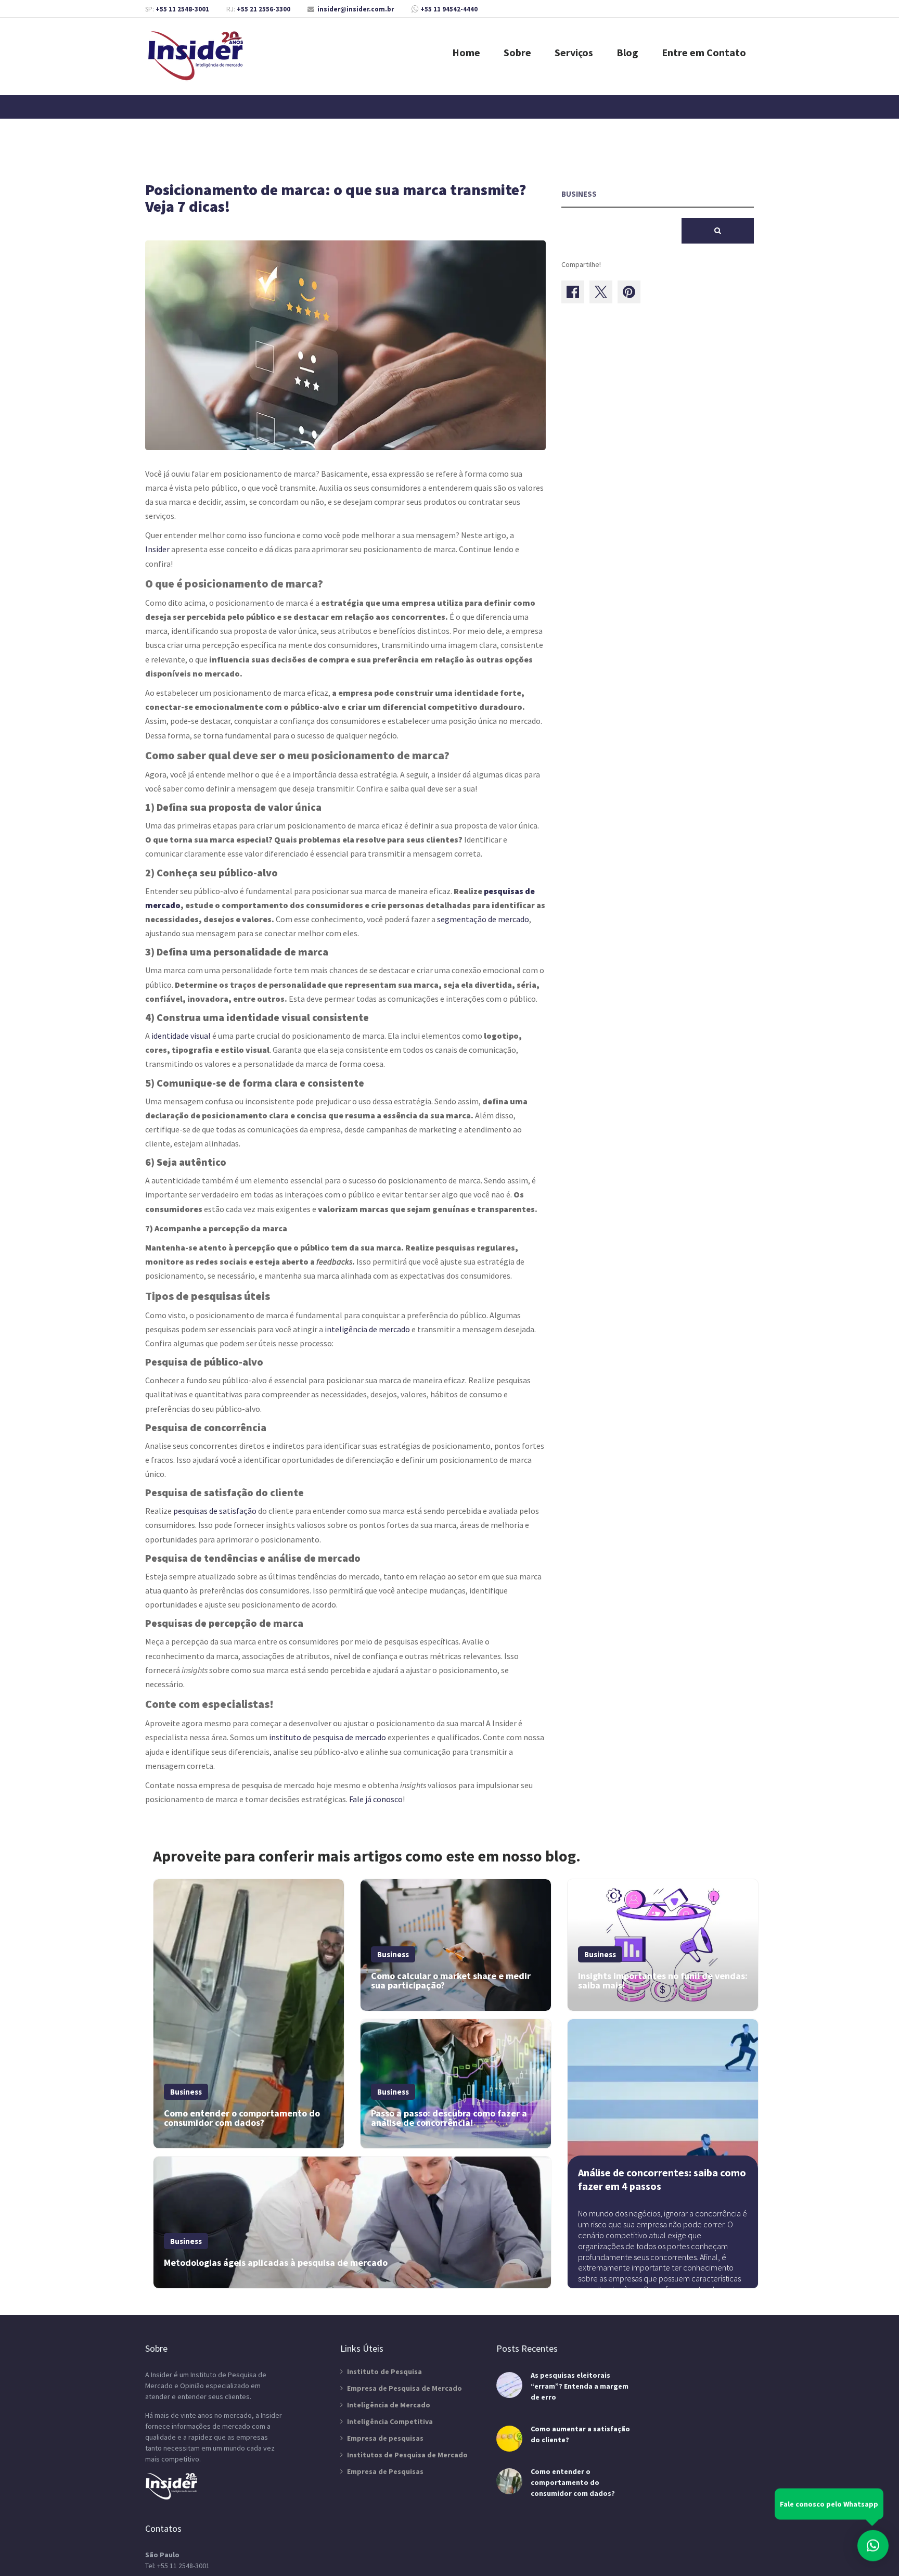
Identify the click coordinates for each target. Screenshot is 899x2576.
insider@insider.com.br (356, 9)
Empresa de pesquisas (385, 2438)
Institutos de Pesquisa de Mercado (407, 2455)
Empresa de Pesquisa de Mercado (404, 2388)
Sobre (517, 52)
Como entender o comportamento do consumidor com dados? (573, 2482)
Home (466, 52)
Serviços (574, 52)
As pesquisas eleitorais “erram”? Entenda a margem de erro (580, 2386)
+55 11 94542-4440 (449, 9)
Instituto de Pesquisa (384, 2371)
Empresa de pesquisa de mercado (197, 56)
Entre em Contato (704, 52)
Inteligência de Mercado (389, 2405)
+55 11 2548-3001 (182, 9)
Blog (627, 52)
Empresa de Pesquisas (385, 2471)
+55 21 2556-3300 (264, 9)
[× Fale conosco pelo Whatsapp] (873, 2544)
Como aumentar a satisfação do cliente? (580, 2434)
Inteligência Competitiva (390, 2421)
